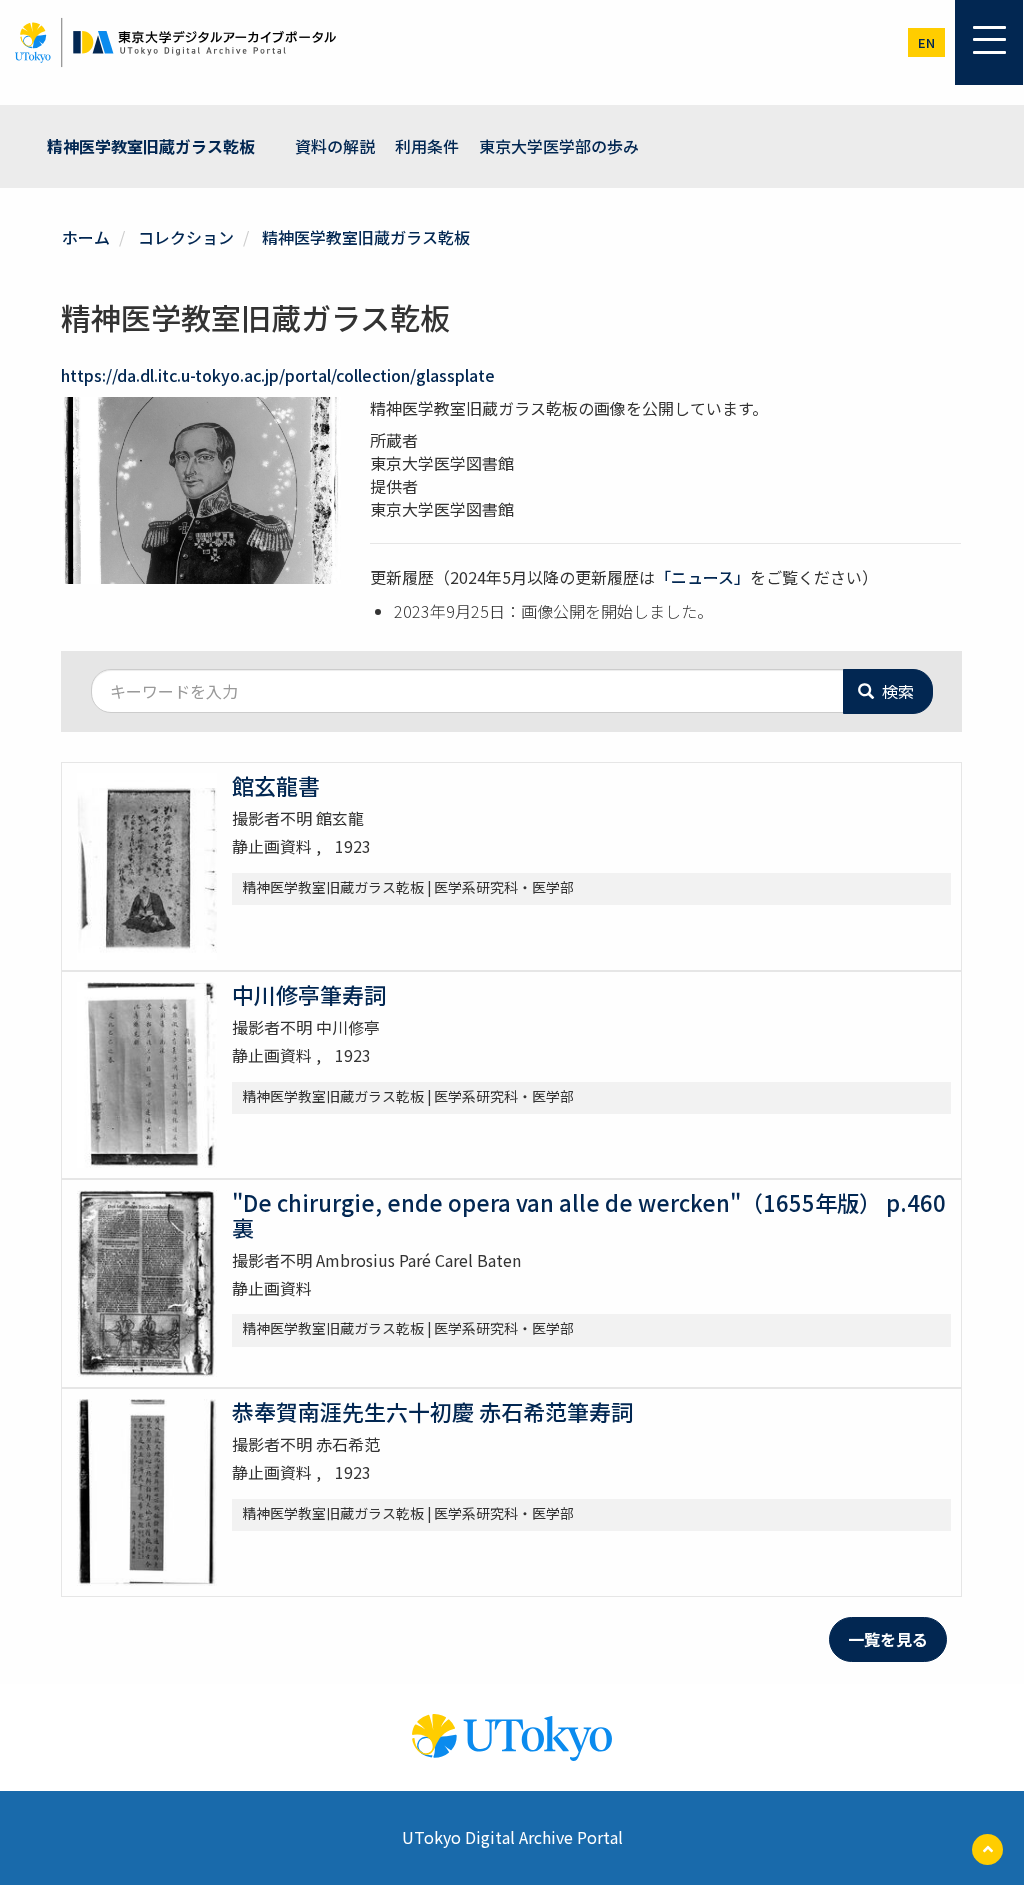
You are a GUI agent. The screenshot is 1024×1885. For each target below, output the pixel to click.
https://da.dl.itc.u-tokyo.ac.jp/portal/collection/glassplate (278, 375)
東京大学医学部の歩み (559, 146)
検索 (896, 691)
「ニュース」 (702, 577)
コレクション (186, 237)
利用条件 (427, 146)
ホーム (86, 237)
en (926, 42)
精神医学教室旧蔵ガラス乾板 (151, 146)
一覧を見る (888, 1639)
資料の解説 (335, 146)
